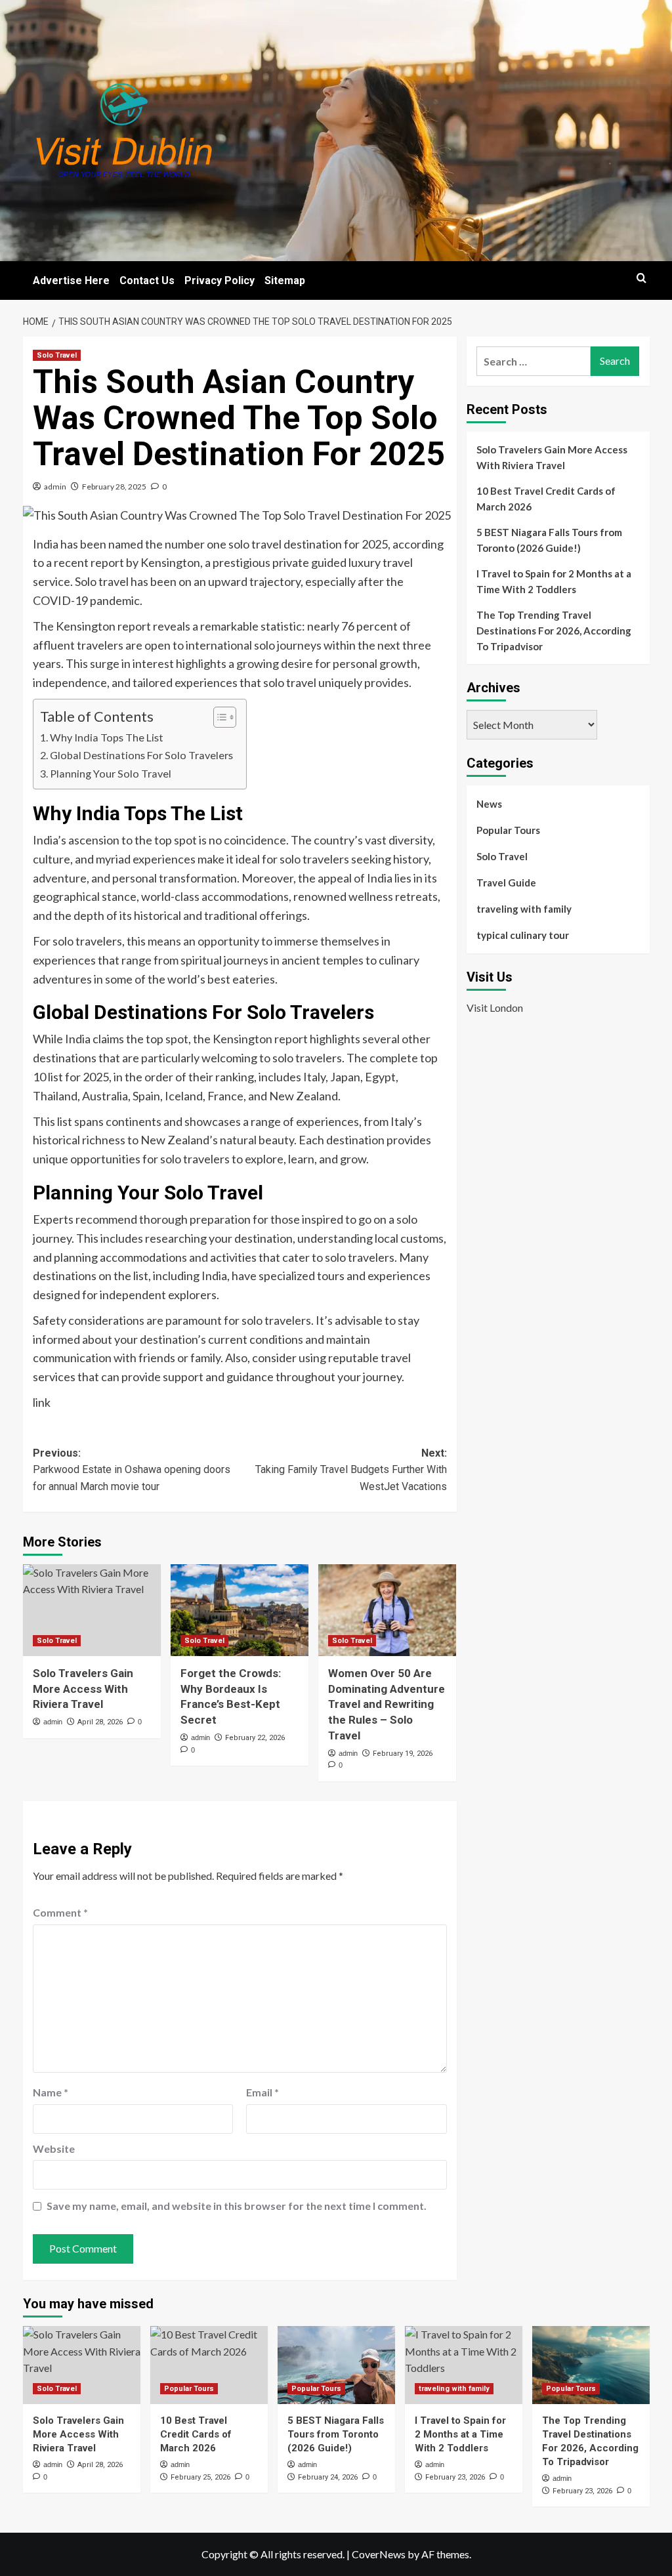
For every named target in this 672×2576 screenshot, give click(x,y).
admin (55, 487)
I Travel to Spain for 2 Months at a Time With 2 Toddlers (554, 581)
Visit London (495, 1008)
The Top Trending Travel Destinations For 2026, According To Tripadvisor (554, 631)
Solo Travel (57, 355)
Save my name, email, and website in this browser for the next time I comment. (237, 2206)
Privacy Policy (220, 280)
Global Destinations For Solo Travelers (141, 755)
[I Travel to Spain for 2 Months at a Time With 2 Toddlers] (464, 2365)
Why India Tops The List (107, 737)
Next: (351, 1470)
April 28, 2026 (100, 1722)
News (489, 804)
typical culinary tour (523, 935)
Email (262, 2092)
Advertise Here (71, 280)
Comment (60, 1912)
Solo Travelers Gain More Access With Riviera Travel (83, 1689)
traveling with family (524, 909)
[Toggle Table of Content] (218, 717)
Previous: (132, 1470)
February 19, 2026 (403, 1754)
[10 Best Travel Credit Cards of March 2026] (209, 2365)
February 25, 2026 (200, 2477)
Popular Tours (508, 830)
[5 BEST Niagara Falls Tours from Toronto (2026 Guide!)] (336, 2365)
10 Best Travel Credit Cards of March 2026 (546, 499)
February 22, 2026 (255, 1738)
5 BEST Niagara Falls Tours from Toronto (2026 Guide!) (549, 540)
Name (51, 2092)
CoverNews (379, 2554)
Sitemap (285, 280)
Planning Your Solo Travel (111, 773)
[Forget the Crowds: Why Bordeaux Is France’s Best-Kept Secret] (240, 1610)
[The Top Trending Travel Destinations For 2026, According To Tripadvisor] (591, 2365)
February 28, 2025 (114, 487)
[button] (641, 278)
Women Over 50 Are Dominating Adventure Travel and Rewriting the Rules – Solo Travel (387, 1704)
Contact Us (147, 280)
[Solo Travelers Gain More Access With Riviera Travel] (92, 1610)
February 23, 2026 (455, 2477)
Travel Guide (506, 883)
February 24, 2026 (328, 2477)
